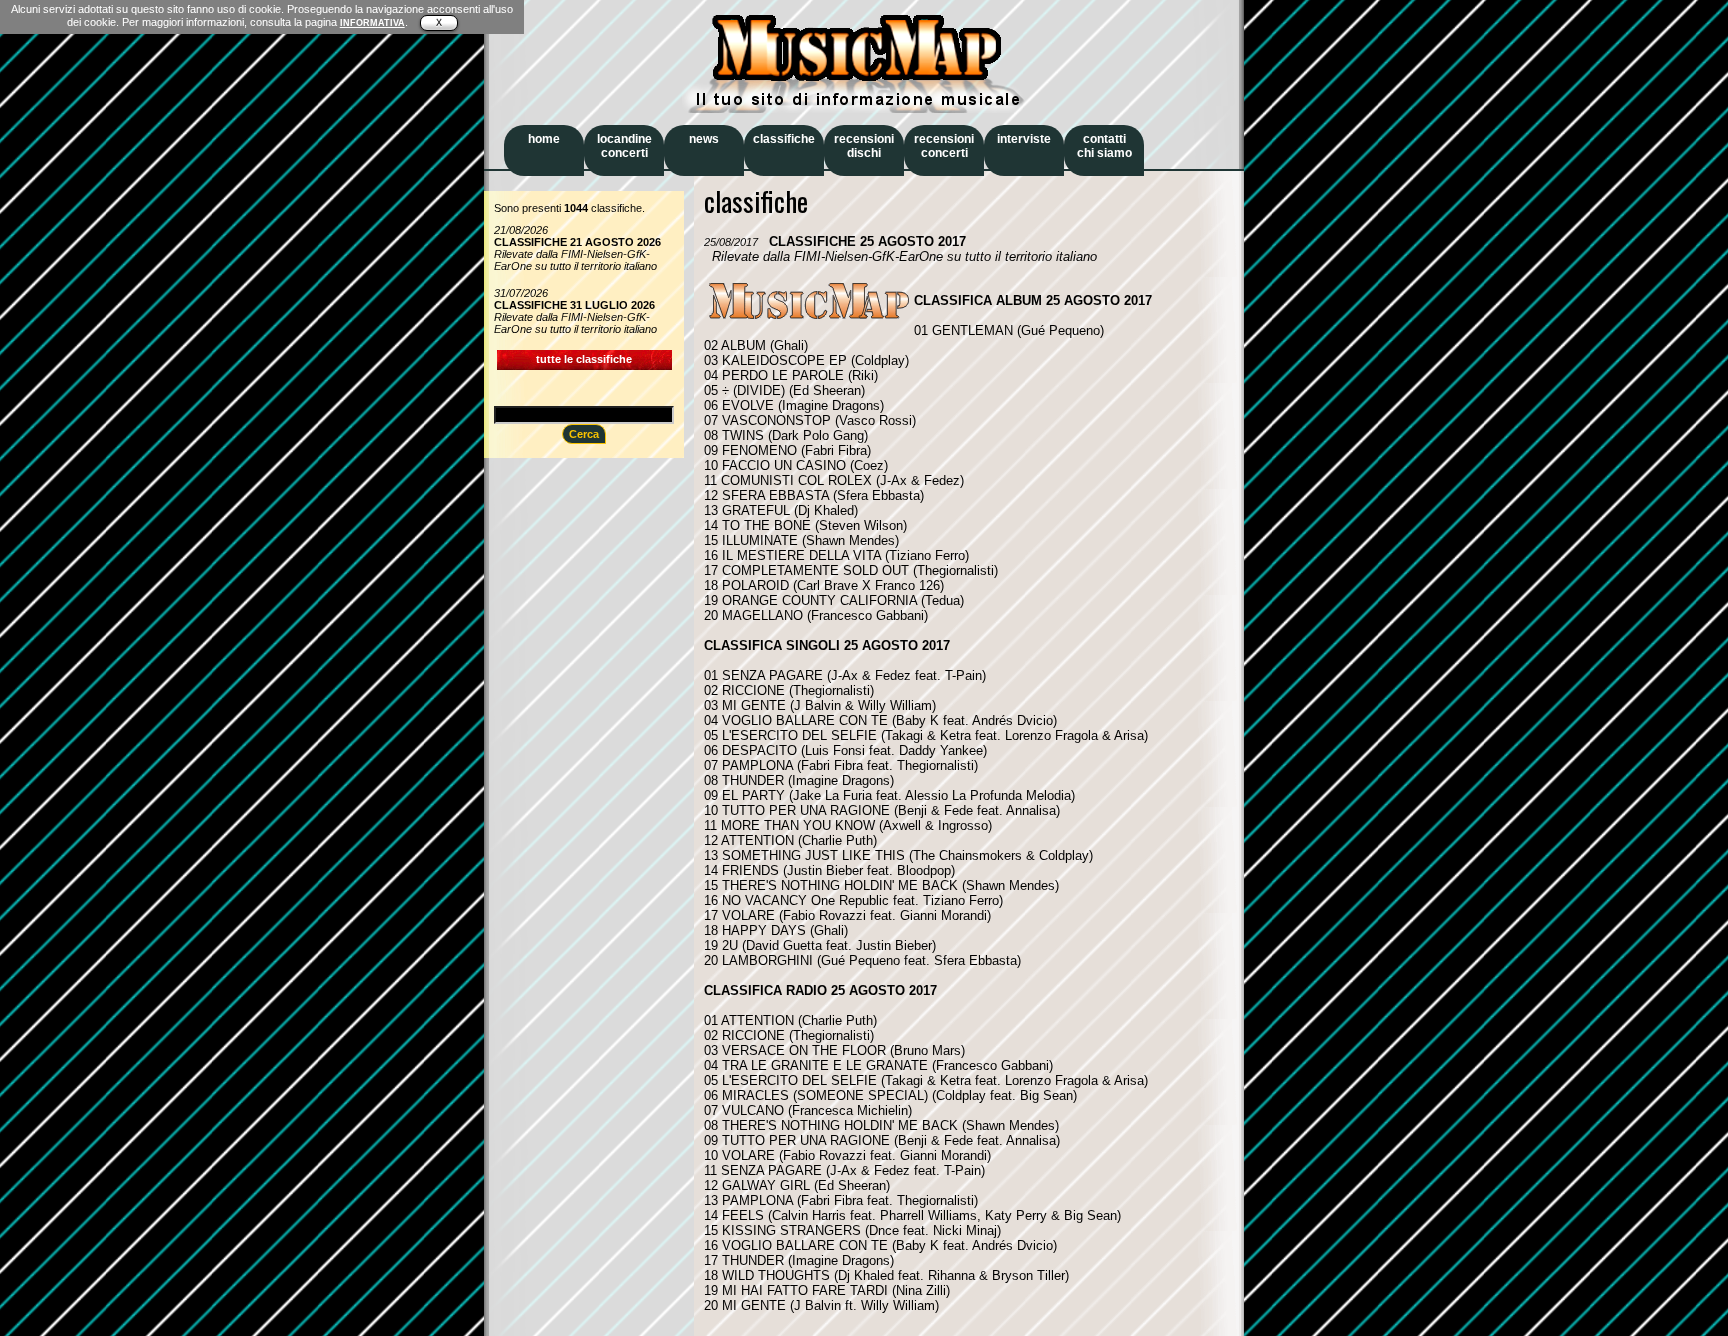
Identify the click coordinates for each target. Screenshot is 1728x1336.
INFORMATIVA (372, 23)
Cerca (584, 434)
